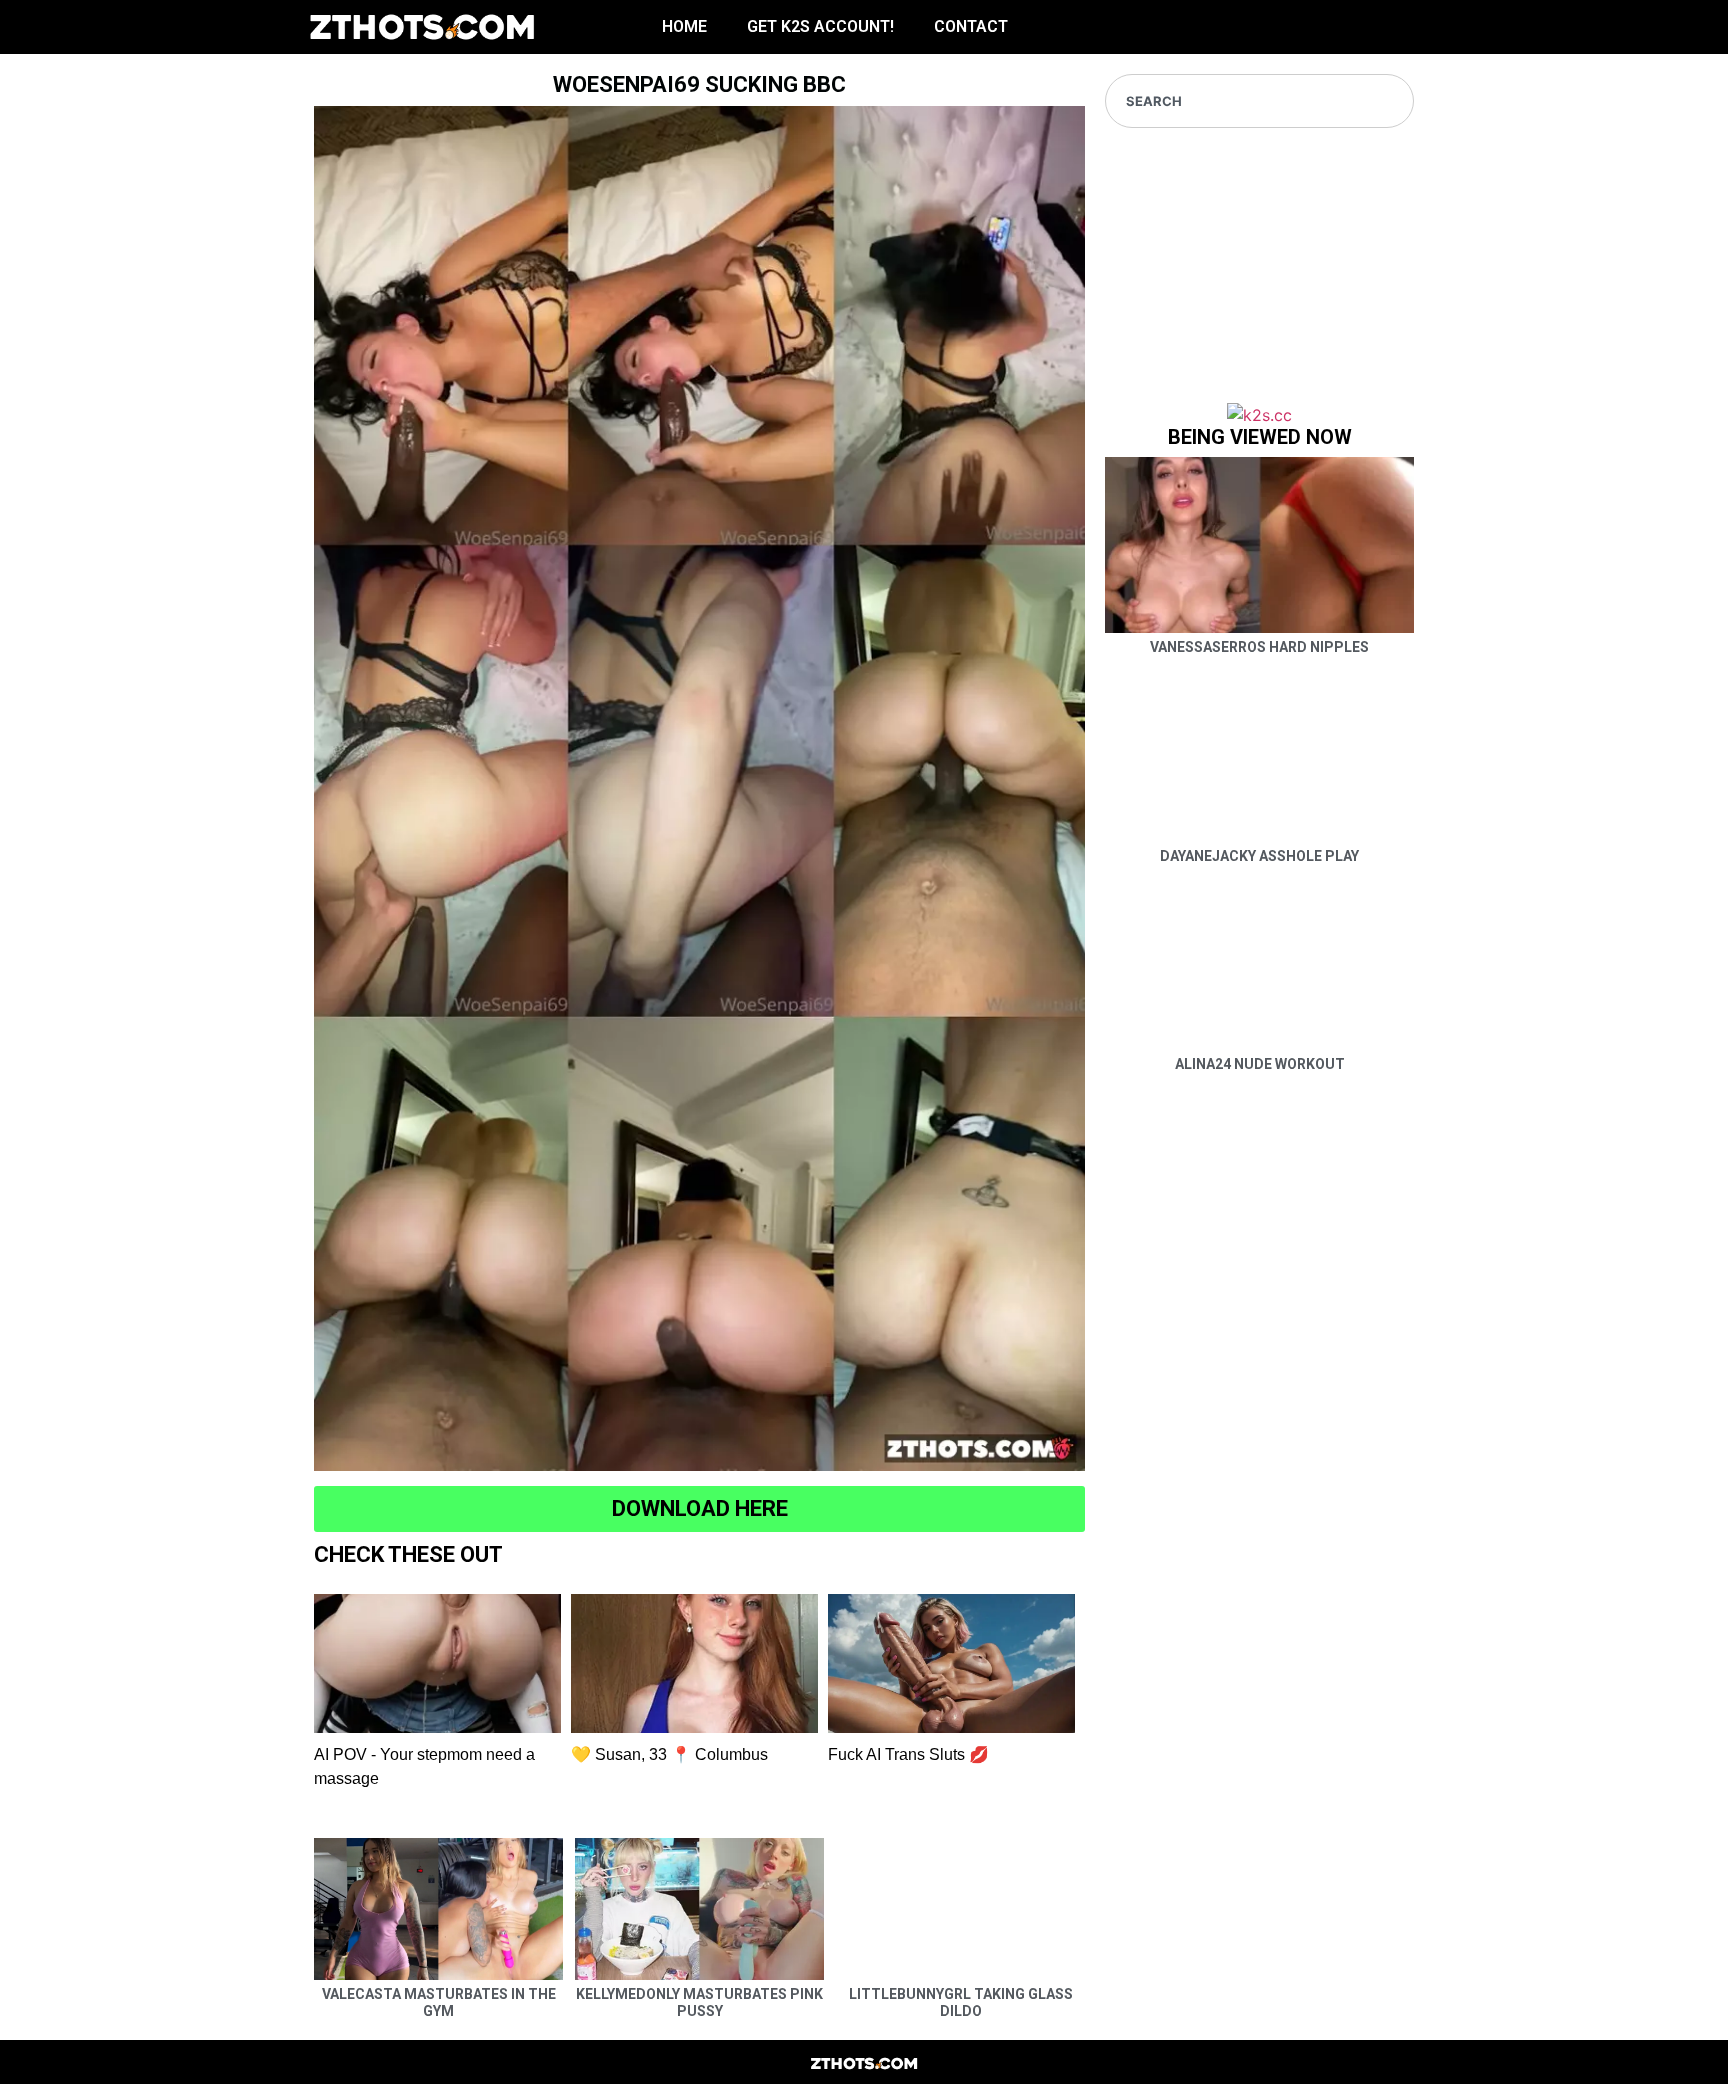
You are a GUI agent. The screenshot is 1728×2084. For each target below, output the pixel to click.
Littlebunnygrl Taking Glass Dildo (961, 2002)
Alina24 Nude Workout (1260, 1064)
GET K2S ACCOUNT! (820, 26)
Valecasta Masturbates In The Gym (439, 2002)
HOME (684, 26)
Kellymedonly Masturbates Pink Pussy (699, 2002)
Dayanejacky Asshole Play (1259, 856)
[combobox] (1259, 101)
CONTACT (971, 26)
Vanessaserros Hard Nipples (1259, 647)
